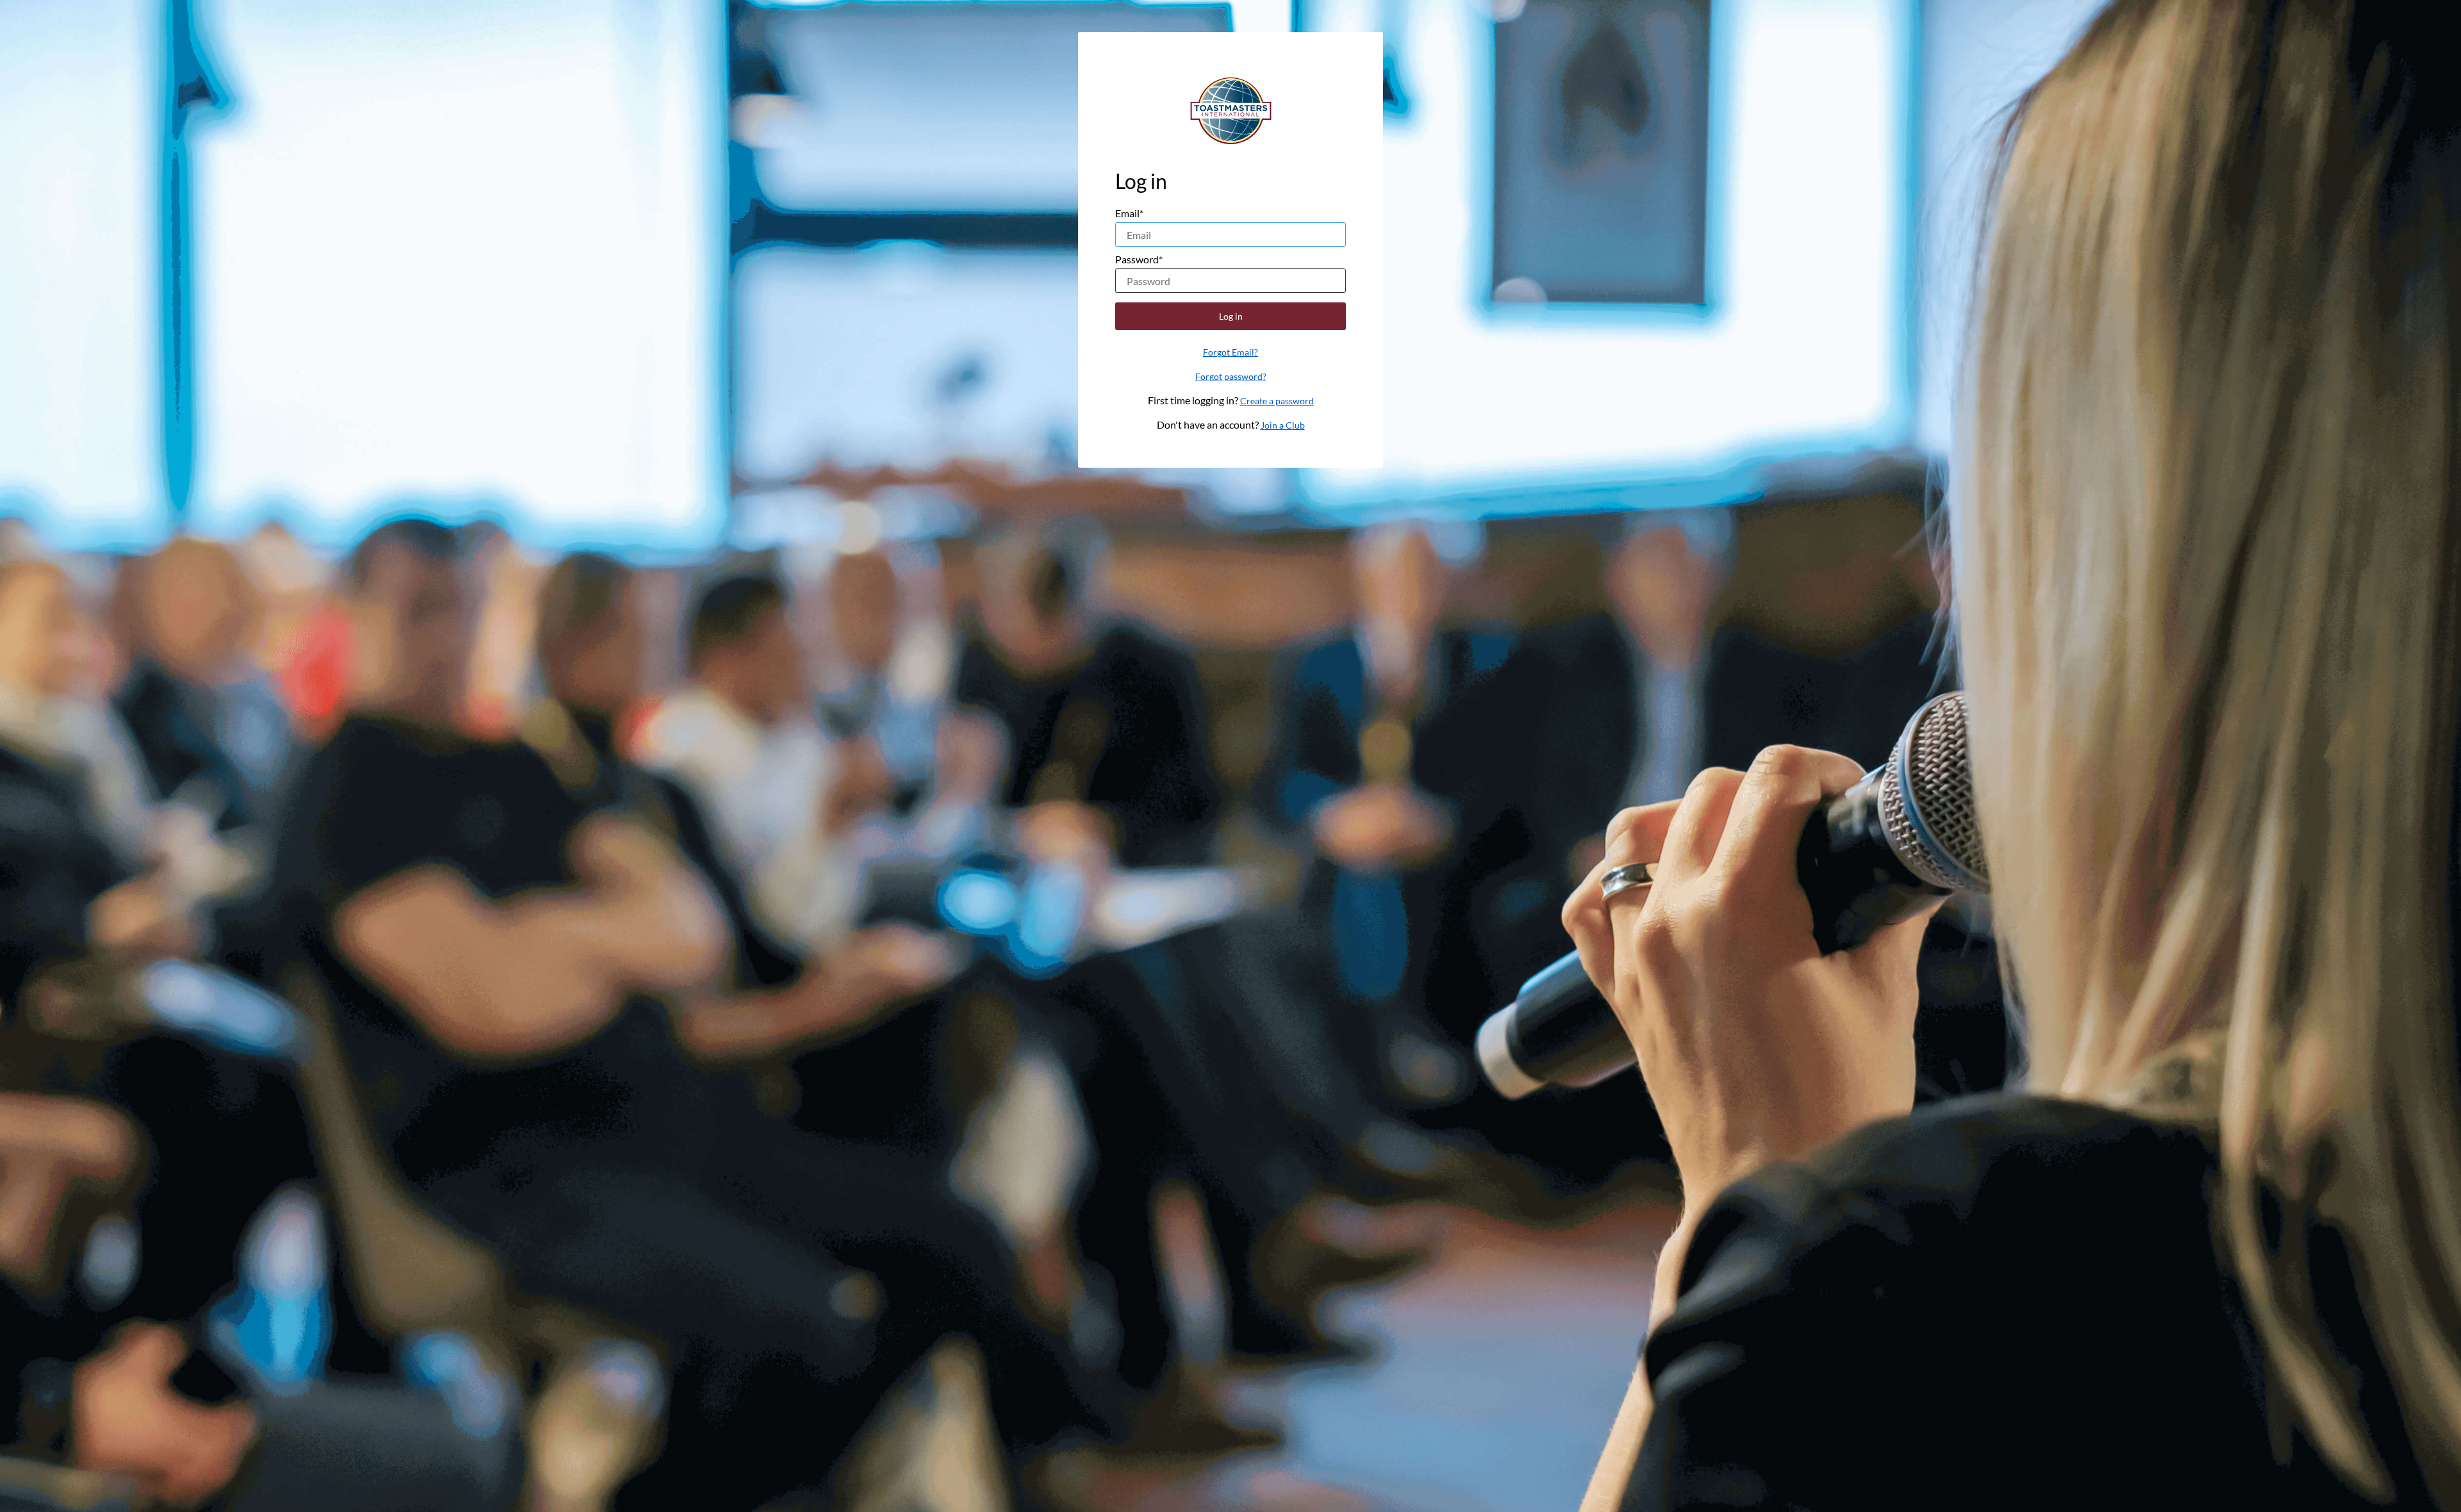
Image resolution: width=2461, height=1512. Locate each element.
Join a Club (1283, 425)
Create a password (1277, 401)
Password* (1139, 259)
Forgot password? (1231, 376)
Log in (1231, 316)
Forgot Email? (1230, 352)
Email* (1129, 213)
